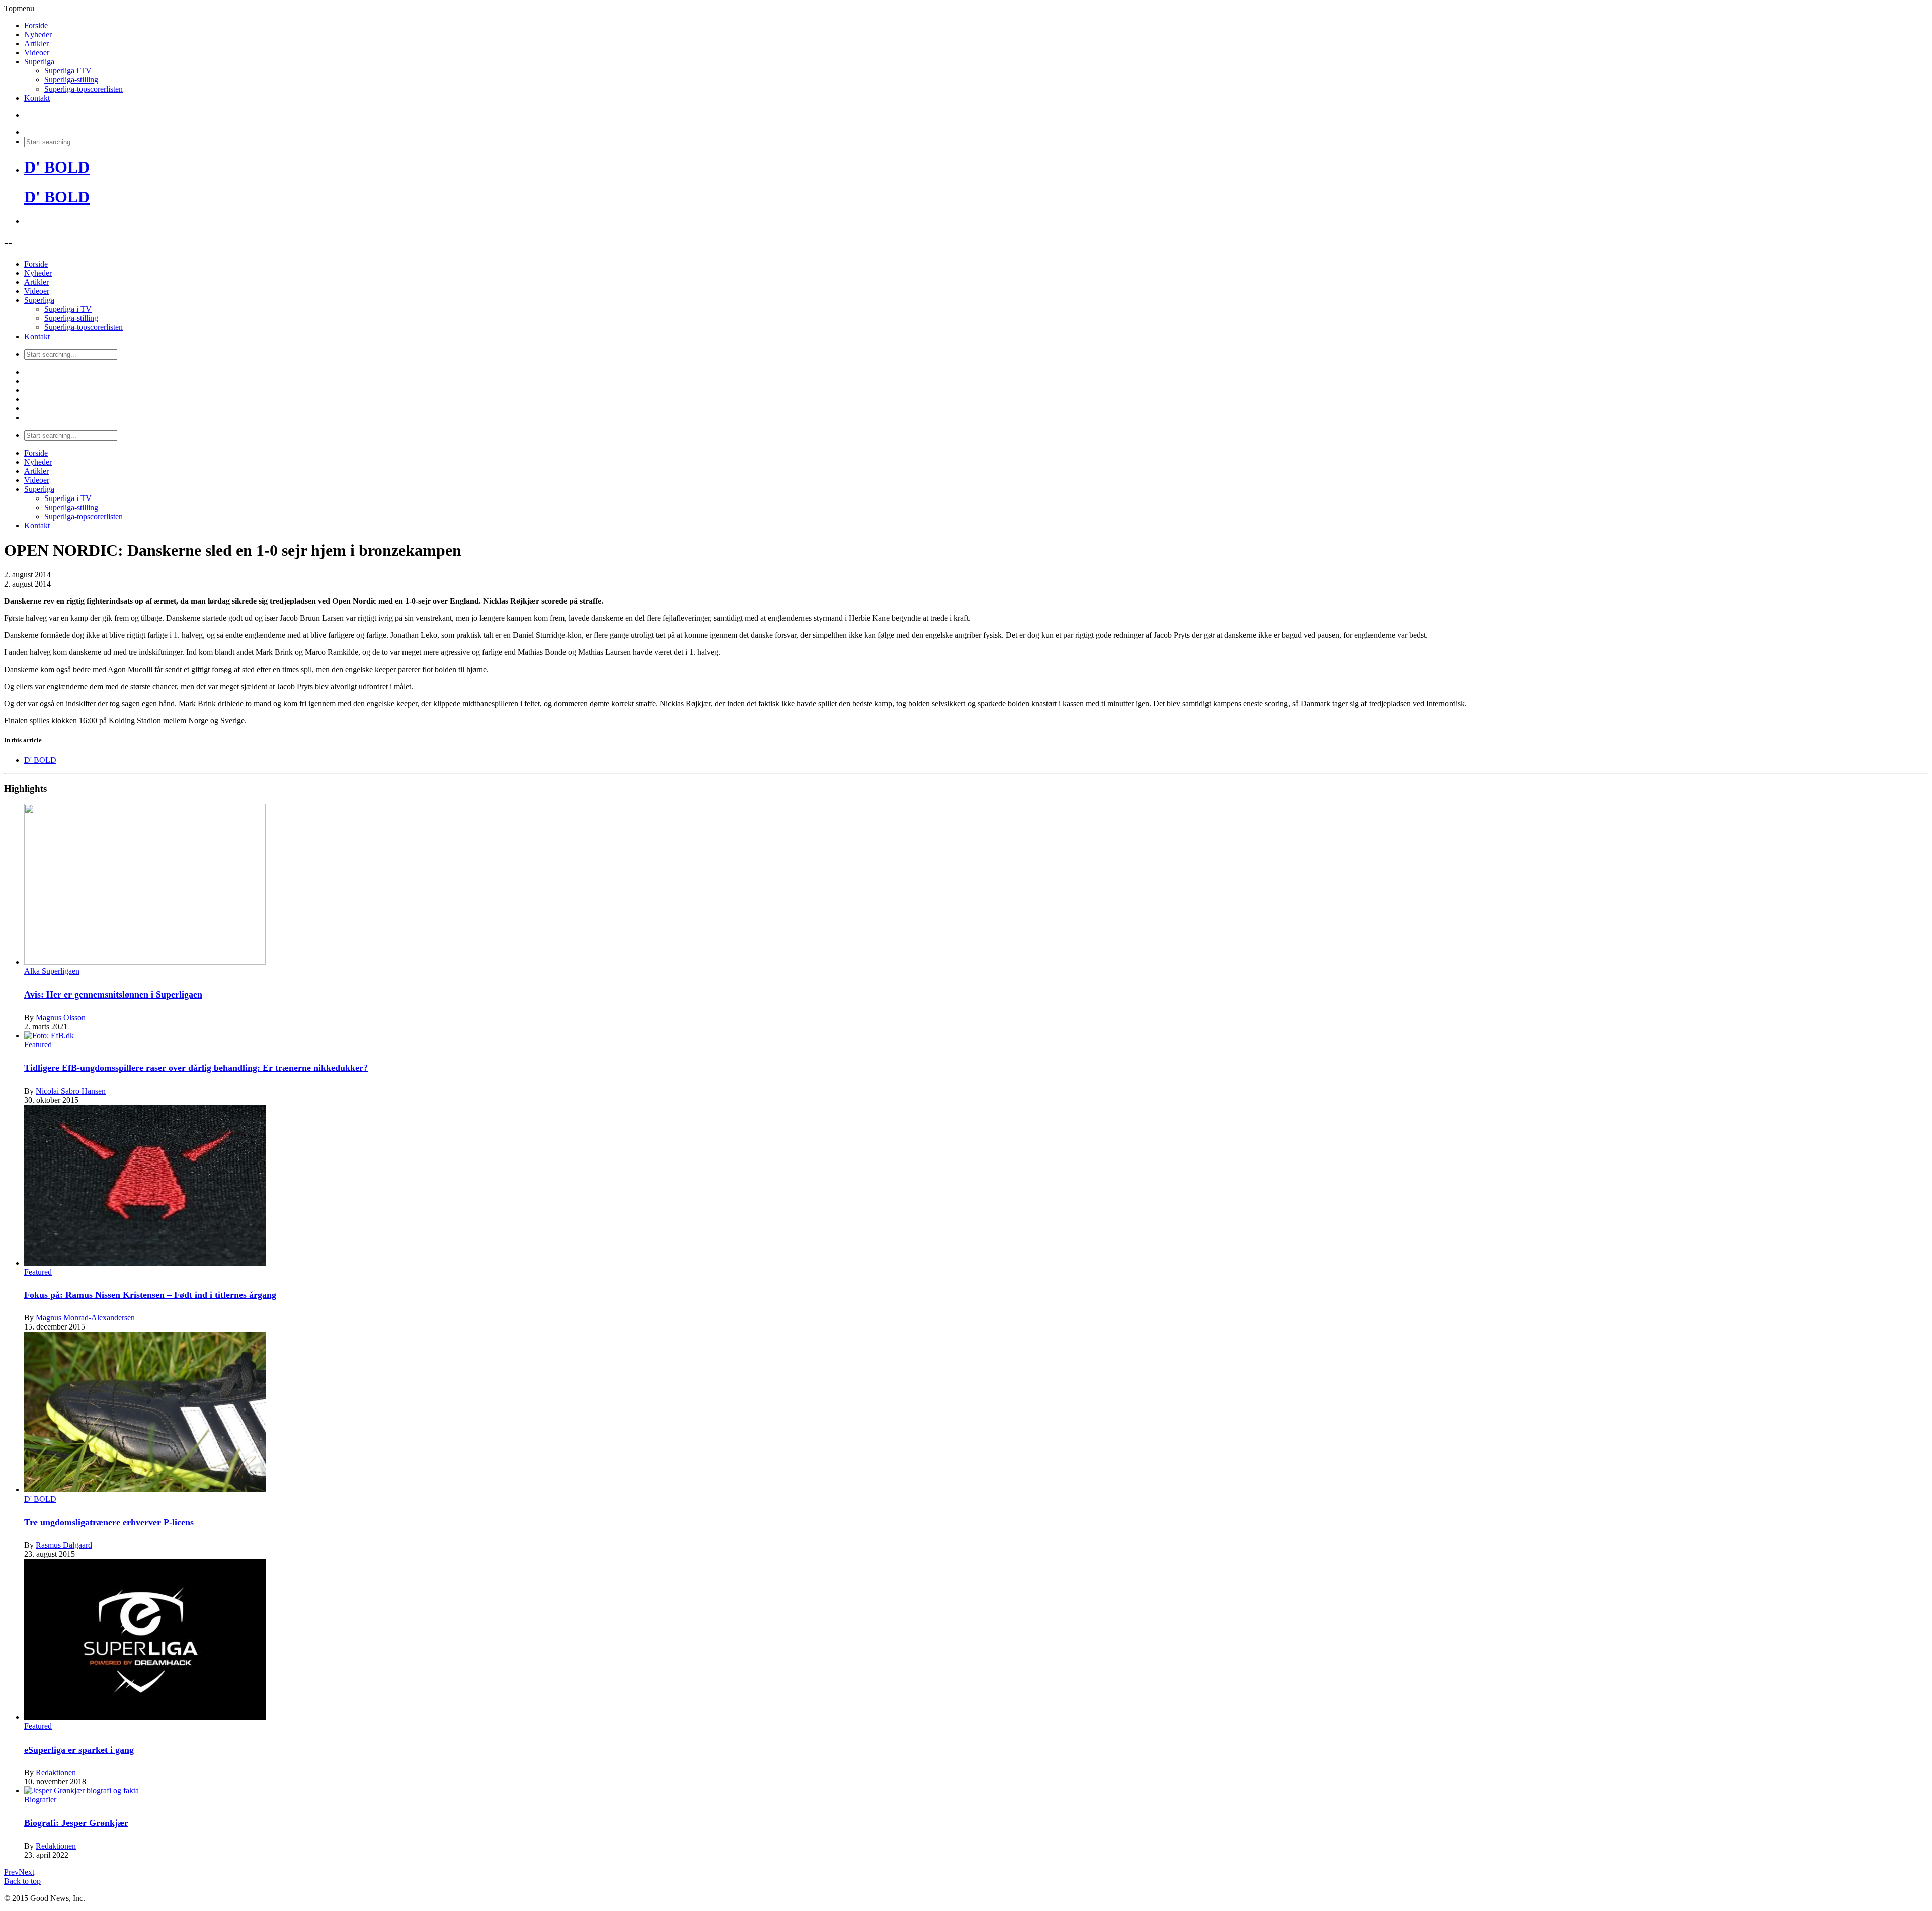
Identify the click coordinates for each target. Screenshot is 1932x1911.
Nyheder (38, 34)
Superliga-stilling (71, 80)
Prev (11, 1872)
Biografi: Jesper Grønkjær (76, 1823)
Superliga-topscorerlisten (84, 89)
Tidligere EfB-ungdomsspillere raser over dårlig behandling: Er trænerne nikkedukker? (196, 1068)
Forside (36, 25)
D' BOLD (57, 167)
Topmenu (19, 8)
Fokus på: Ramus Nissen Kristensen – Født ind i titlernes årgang (150, 1295)
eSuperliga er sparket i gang (79, 1750)
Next (26, 1872)
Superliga (39, 62)
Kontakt (37, 98)
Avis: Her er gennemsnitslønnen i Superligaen (113, 994)
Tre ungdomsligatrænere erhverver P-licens (109, 1522)
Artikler (36, 44)
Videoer (37, 53)
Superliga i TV (68, 71)
